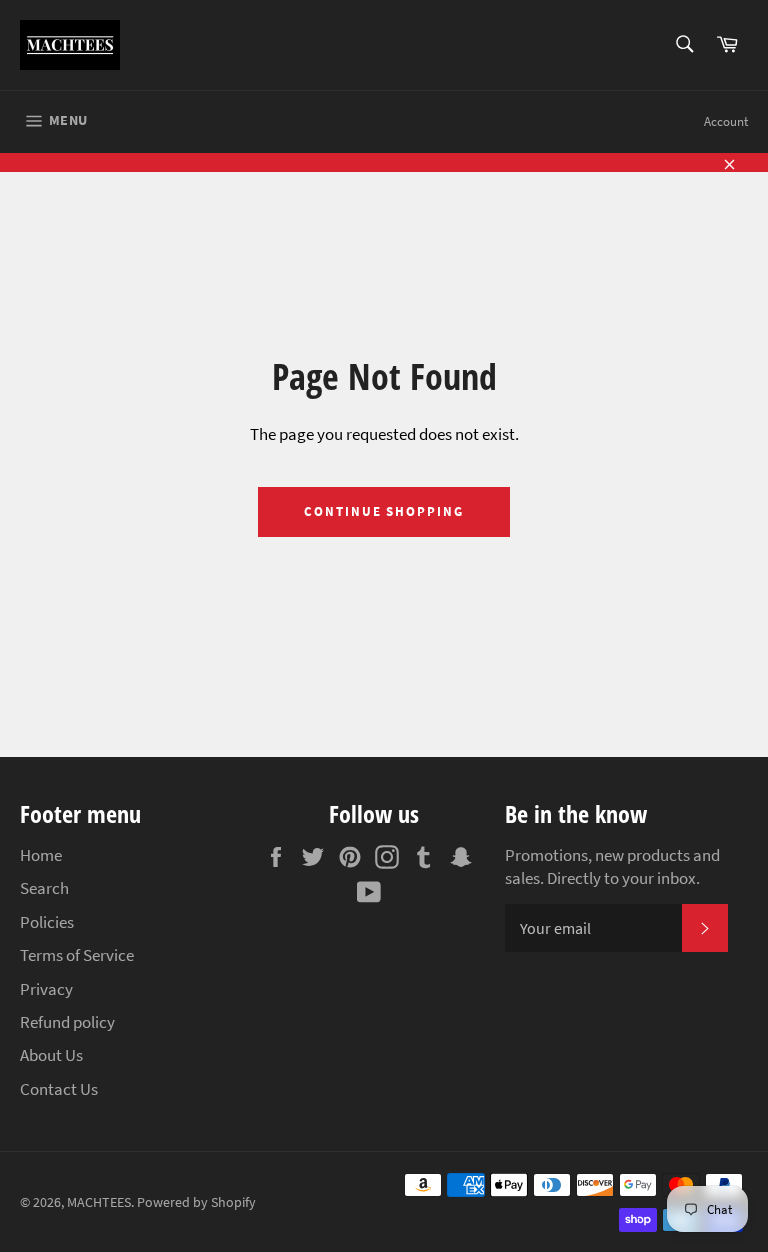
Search (44, 888)
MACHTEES (99, 1202)
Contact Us (59, 1089)
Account (726, 121)
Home (41, 855)
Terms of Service (77, 955)
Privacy (46, 989)
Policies (47, 922)
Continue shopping (384, 511)
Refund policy (67, 1022)
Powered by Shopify (196, 1202)
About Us (51, 1055)
